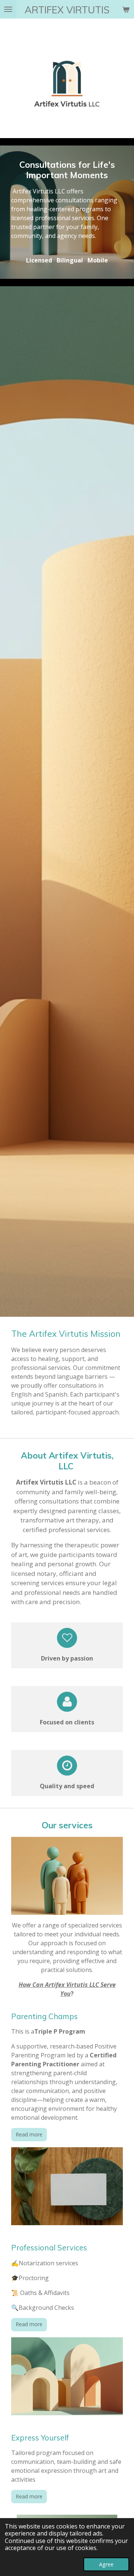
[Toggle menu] (8, 9)
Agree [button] (106, 2564)
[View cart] (126, 9)
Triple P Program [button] (60, 2031)
